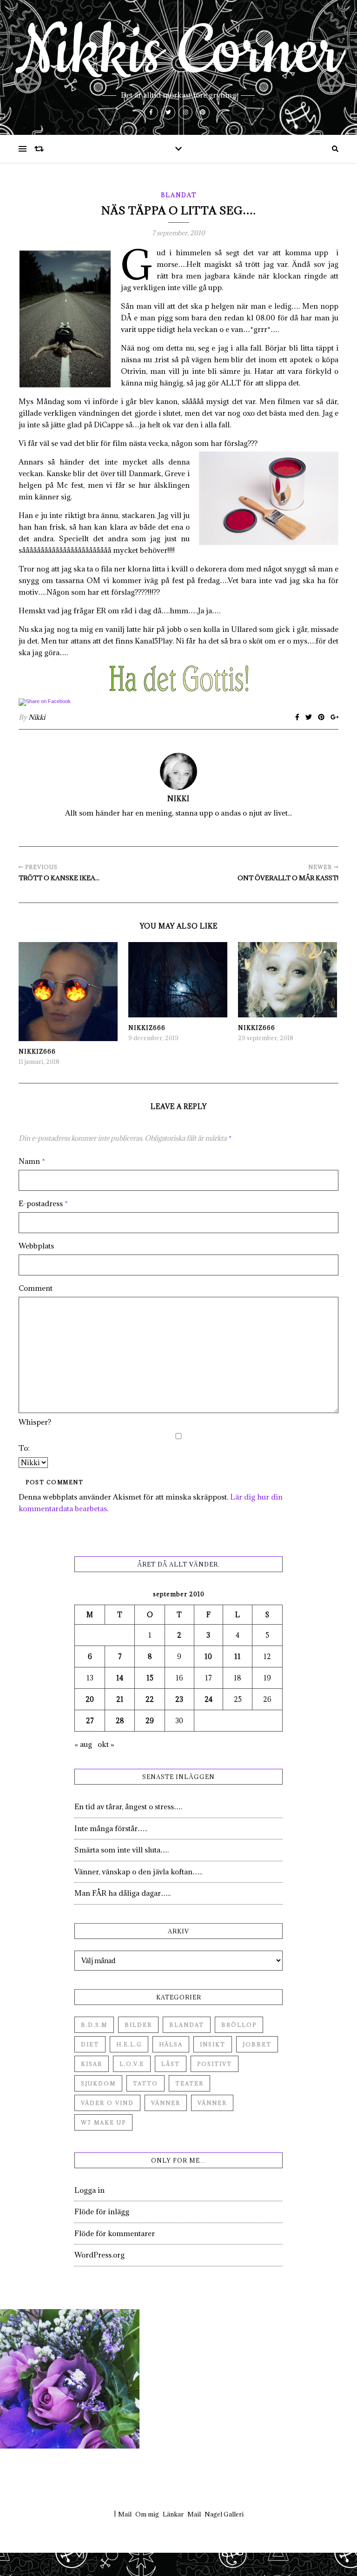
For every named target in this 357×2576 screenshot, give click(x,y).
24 (208, 1699)
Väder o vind (107, 2103)
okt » (106, 1744)
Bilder (138, 2025)
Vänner (166, 2103)
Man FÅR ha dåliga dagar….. (122, 1893)
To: (24, 1448)
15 (150, 1678)
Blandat (179, 195)
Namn (32, 1161)
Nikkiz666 (37, 1051)
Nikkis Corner (178, 52)
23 (179, 1699)
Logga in (89, 2190)
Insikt (213, 2044)
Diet (90, 2044)
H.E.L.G (129, 2044)
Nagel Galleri (224, 2514)
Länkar (173, 2514)
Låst (171, 2064)
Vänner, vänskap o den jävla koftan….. (138, 1872)
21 (120, 1699)
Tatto (145, 2083)
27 (90, 1721)
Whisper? (35, 1422)
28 (120, 1721)
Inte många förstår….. (111, 1828)
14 (120, 1678)
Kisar (92, 2064)
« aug (83, 1744)
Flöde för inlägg (102, 2211)
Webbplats (36, 1246)
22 (150, 1699)
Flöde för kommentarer (115, 2233)
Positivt (215, 2064)
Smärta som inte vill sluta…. (122, 1850)
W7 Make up (103, 2122)
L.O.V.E (132, 2064)
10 (208, 1656)
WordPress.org (99, 2255)
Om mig (147, 2514)
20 (90, 1699)
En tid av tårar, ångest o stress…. (128, 1806)
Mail (125, 2514)
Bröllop (239, 2025)
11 (238, 1656)
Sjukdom (98, 2083)
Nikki (37, 717)
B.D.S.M (94, 2025)
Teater (189, 2083)
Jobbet (257, 2044)
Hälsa (171, 2044)
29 (150, 1721)
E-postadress (43, 1203)
